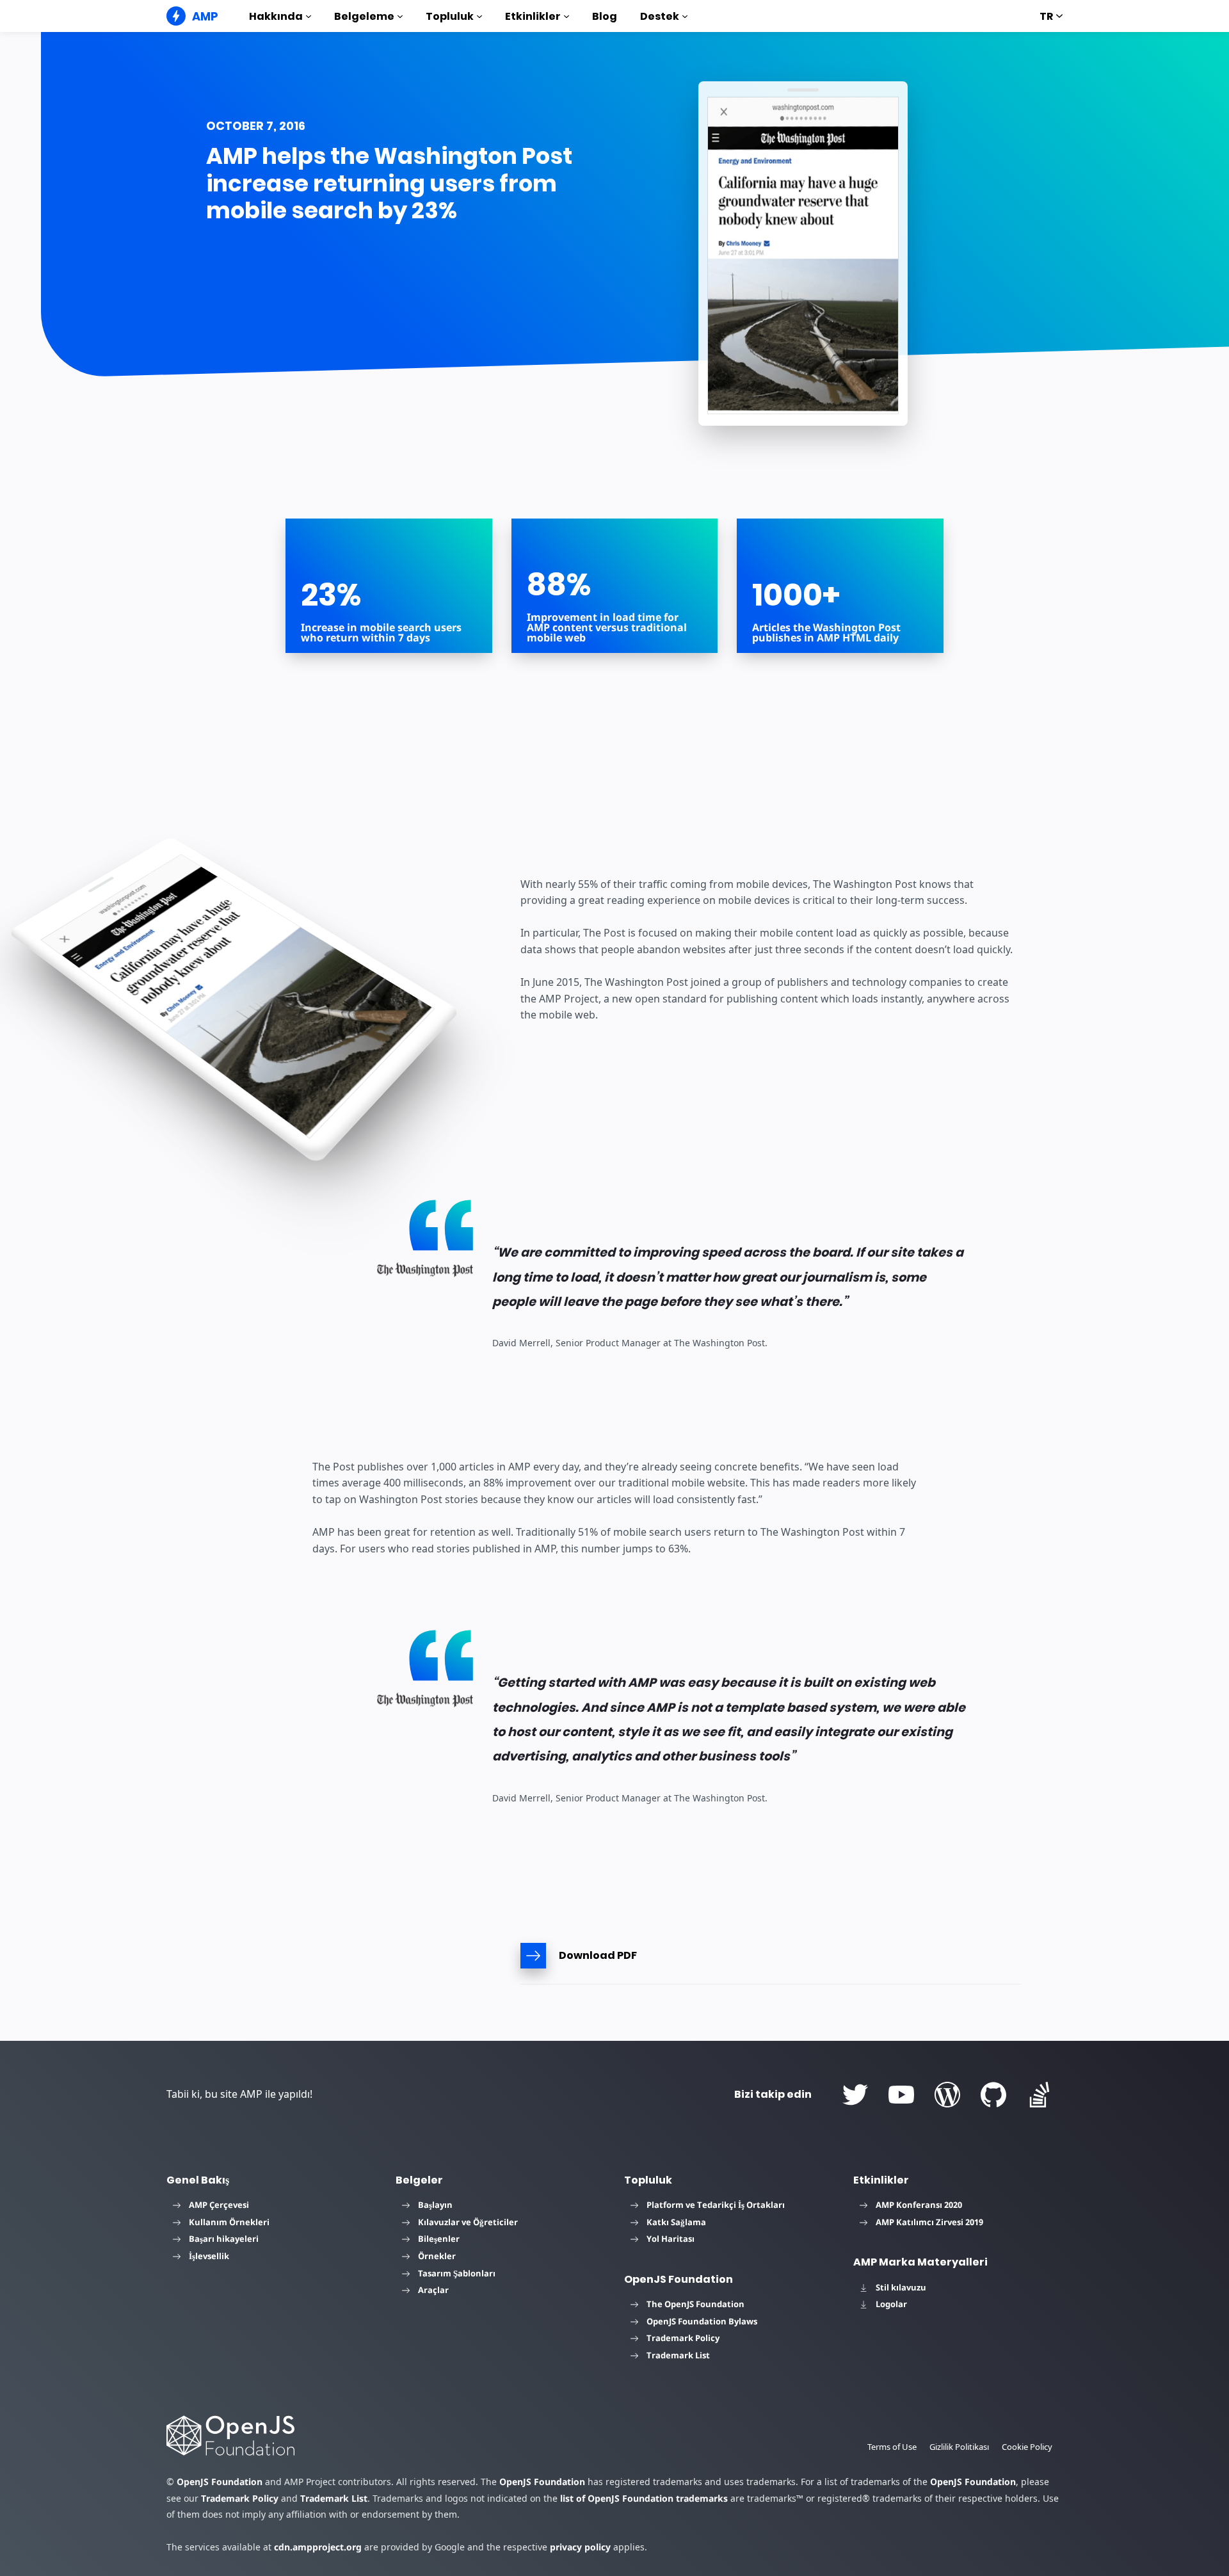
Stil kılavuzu (901, 2287)
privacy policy (580, 2547)
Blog (605, 16)
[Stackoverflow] (1040, 2095)
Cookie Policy (1027, 2447)
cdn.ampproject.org (318, 2547)
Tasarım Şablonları (457, 2273)
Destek (660, 16)
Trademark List (678, 2355)
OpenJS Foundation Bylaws (702, 2321)
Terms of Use (892, 2447)
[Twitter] (855, 2095)
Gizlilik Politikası (959, 2447)
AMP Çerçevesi (219, 2205)
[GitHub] (993, 2095)
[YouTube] (901, 2095)
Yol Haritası (671, 2239)
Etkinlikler (533, 16)
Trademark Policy (683, 2338)
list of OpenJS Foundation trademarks (644, 2498)
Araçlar (433, 2290)
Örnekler (437, 2256)
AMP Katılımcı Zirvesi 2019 (929, 2222)
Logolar (891, 2304)
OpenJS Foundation (220, 2482)
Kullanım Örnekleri (229, 2222)
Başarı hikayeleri (224, 2239)
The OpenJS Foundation (695, 2304)
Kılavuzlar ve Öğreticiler (468, 2222)
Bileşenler (439, 2239)
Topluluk (450, 16)
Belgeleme (364, 16)
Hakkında (276, 16)
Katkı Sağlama (676, 2222)
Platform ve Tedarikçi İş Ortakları (716, 2205)
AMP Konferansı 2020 (919, 2205)
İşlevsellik (209, 2256)
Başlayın (435, 2205)
